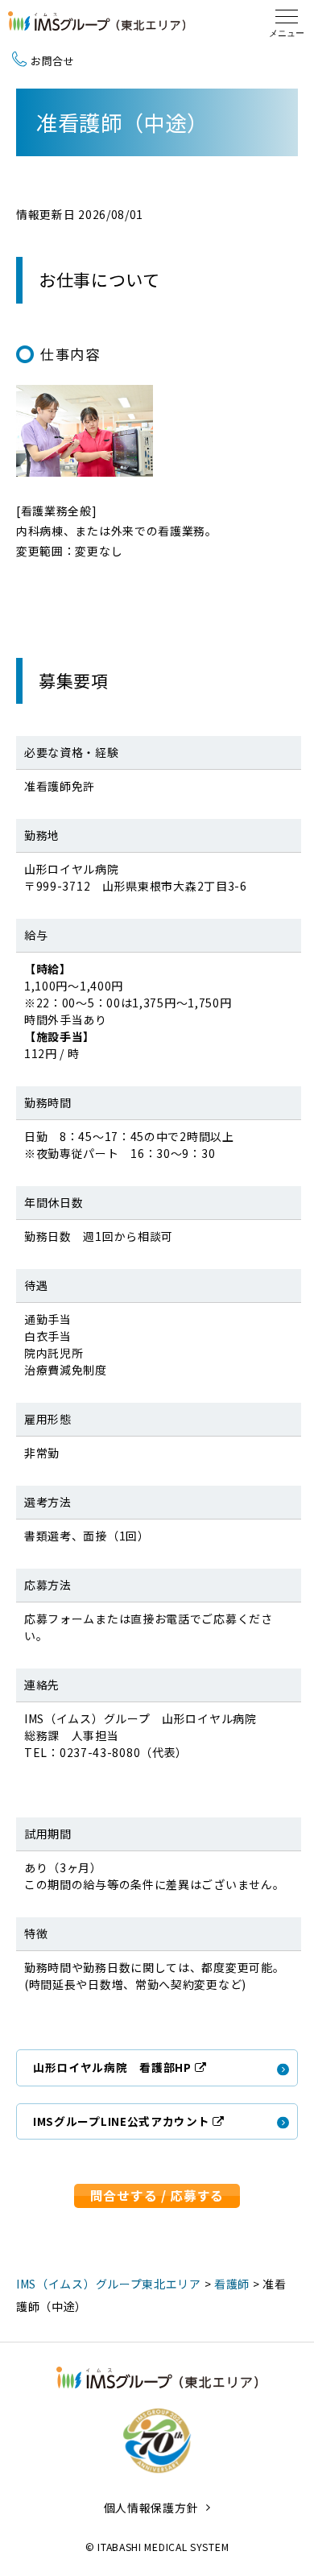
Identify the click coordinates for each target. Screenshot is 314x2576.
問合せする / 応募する (157, 2196)
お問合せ (53, 61)
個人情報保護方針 (151, 2508)
